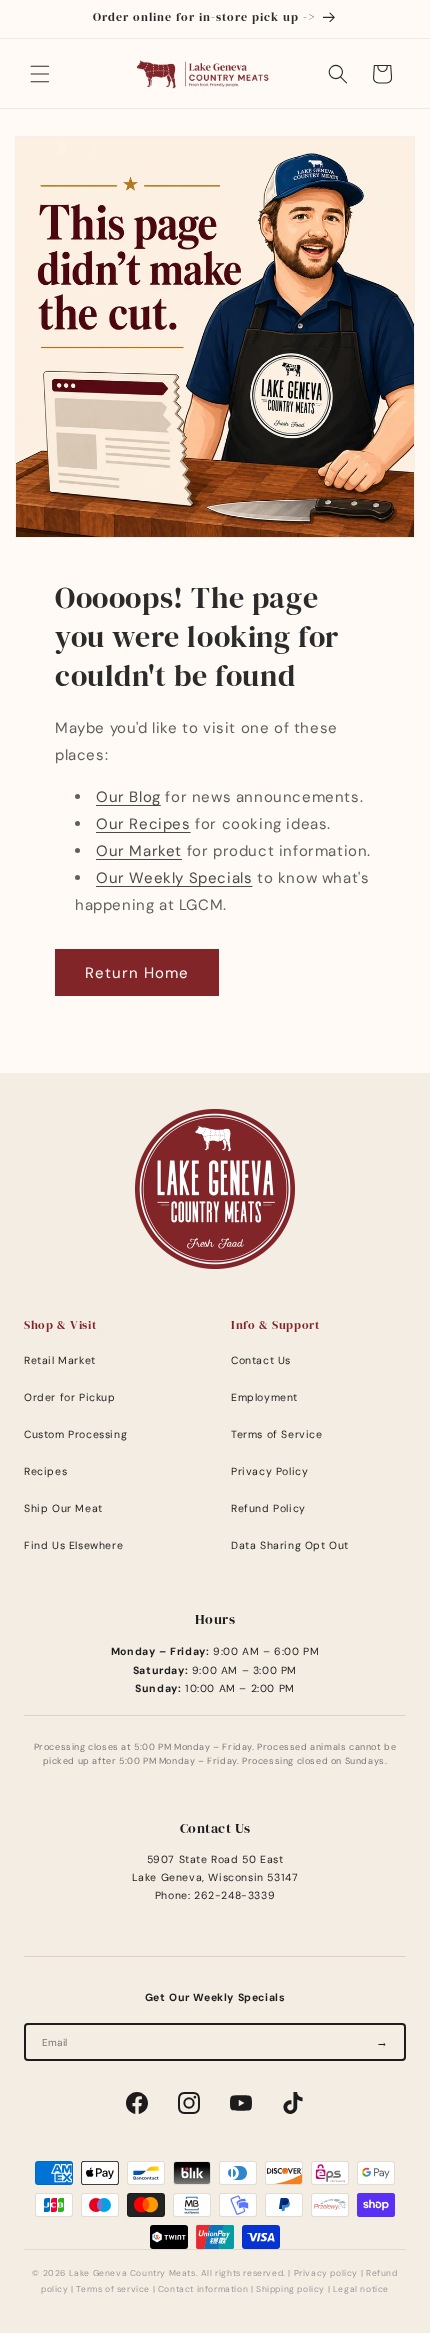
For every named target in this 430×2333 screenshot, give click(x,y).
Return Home (137, 973)
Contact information (203, 2289)
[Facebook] (137, 2103)
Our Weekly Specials (174, 878)
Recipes (45, 1471)
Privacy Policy (269, 1471)
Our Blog (128, 797)
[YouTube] (241, 2103)
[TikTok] (293, 2103)
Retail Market (60, 1360)
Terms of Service (277, 1434)
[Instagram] (189, 2103)
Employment (264, 1397)
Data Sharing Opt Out (290, 1545)
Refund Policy (268, 1508)
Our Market (139, 851)
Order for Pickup (70, 1397)
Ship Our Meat (63, 1508)
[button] (40, 74)
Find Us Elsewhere (73, 1545)
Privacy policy (326, 2273)
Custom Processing (75, 1434)
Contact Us (261, 1360)
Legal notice (361, 2289)
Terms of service (113, 2289)
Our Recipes (143, 824)
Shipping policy (290, 2289)
